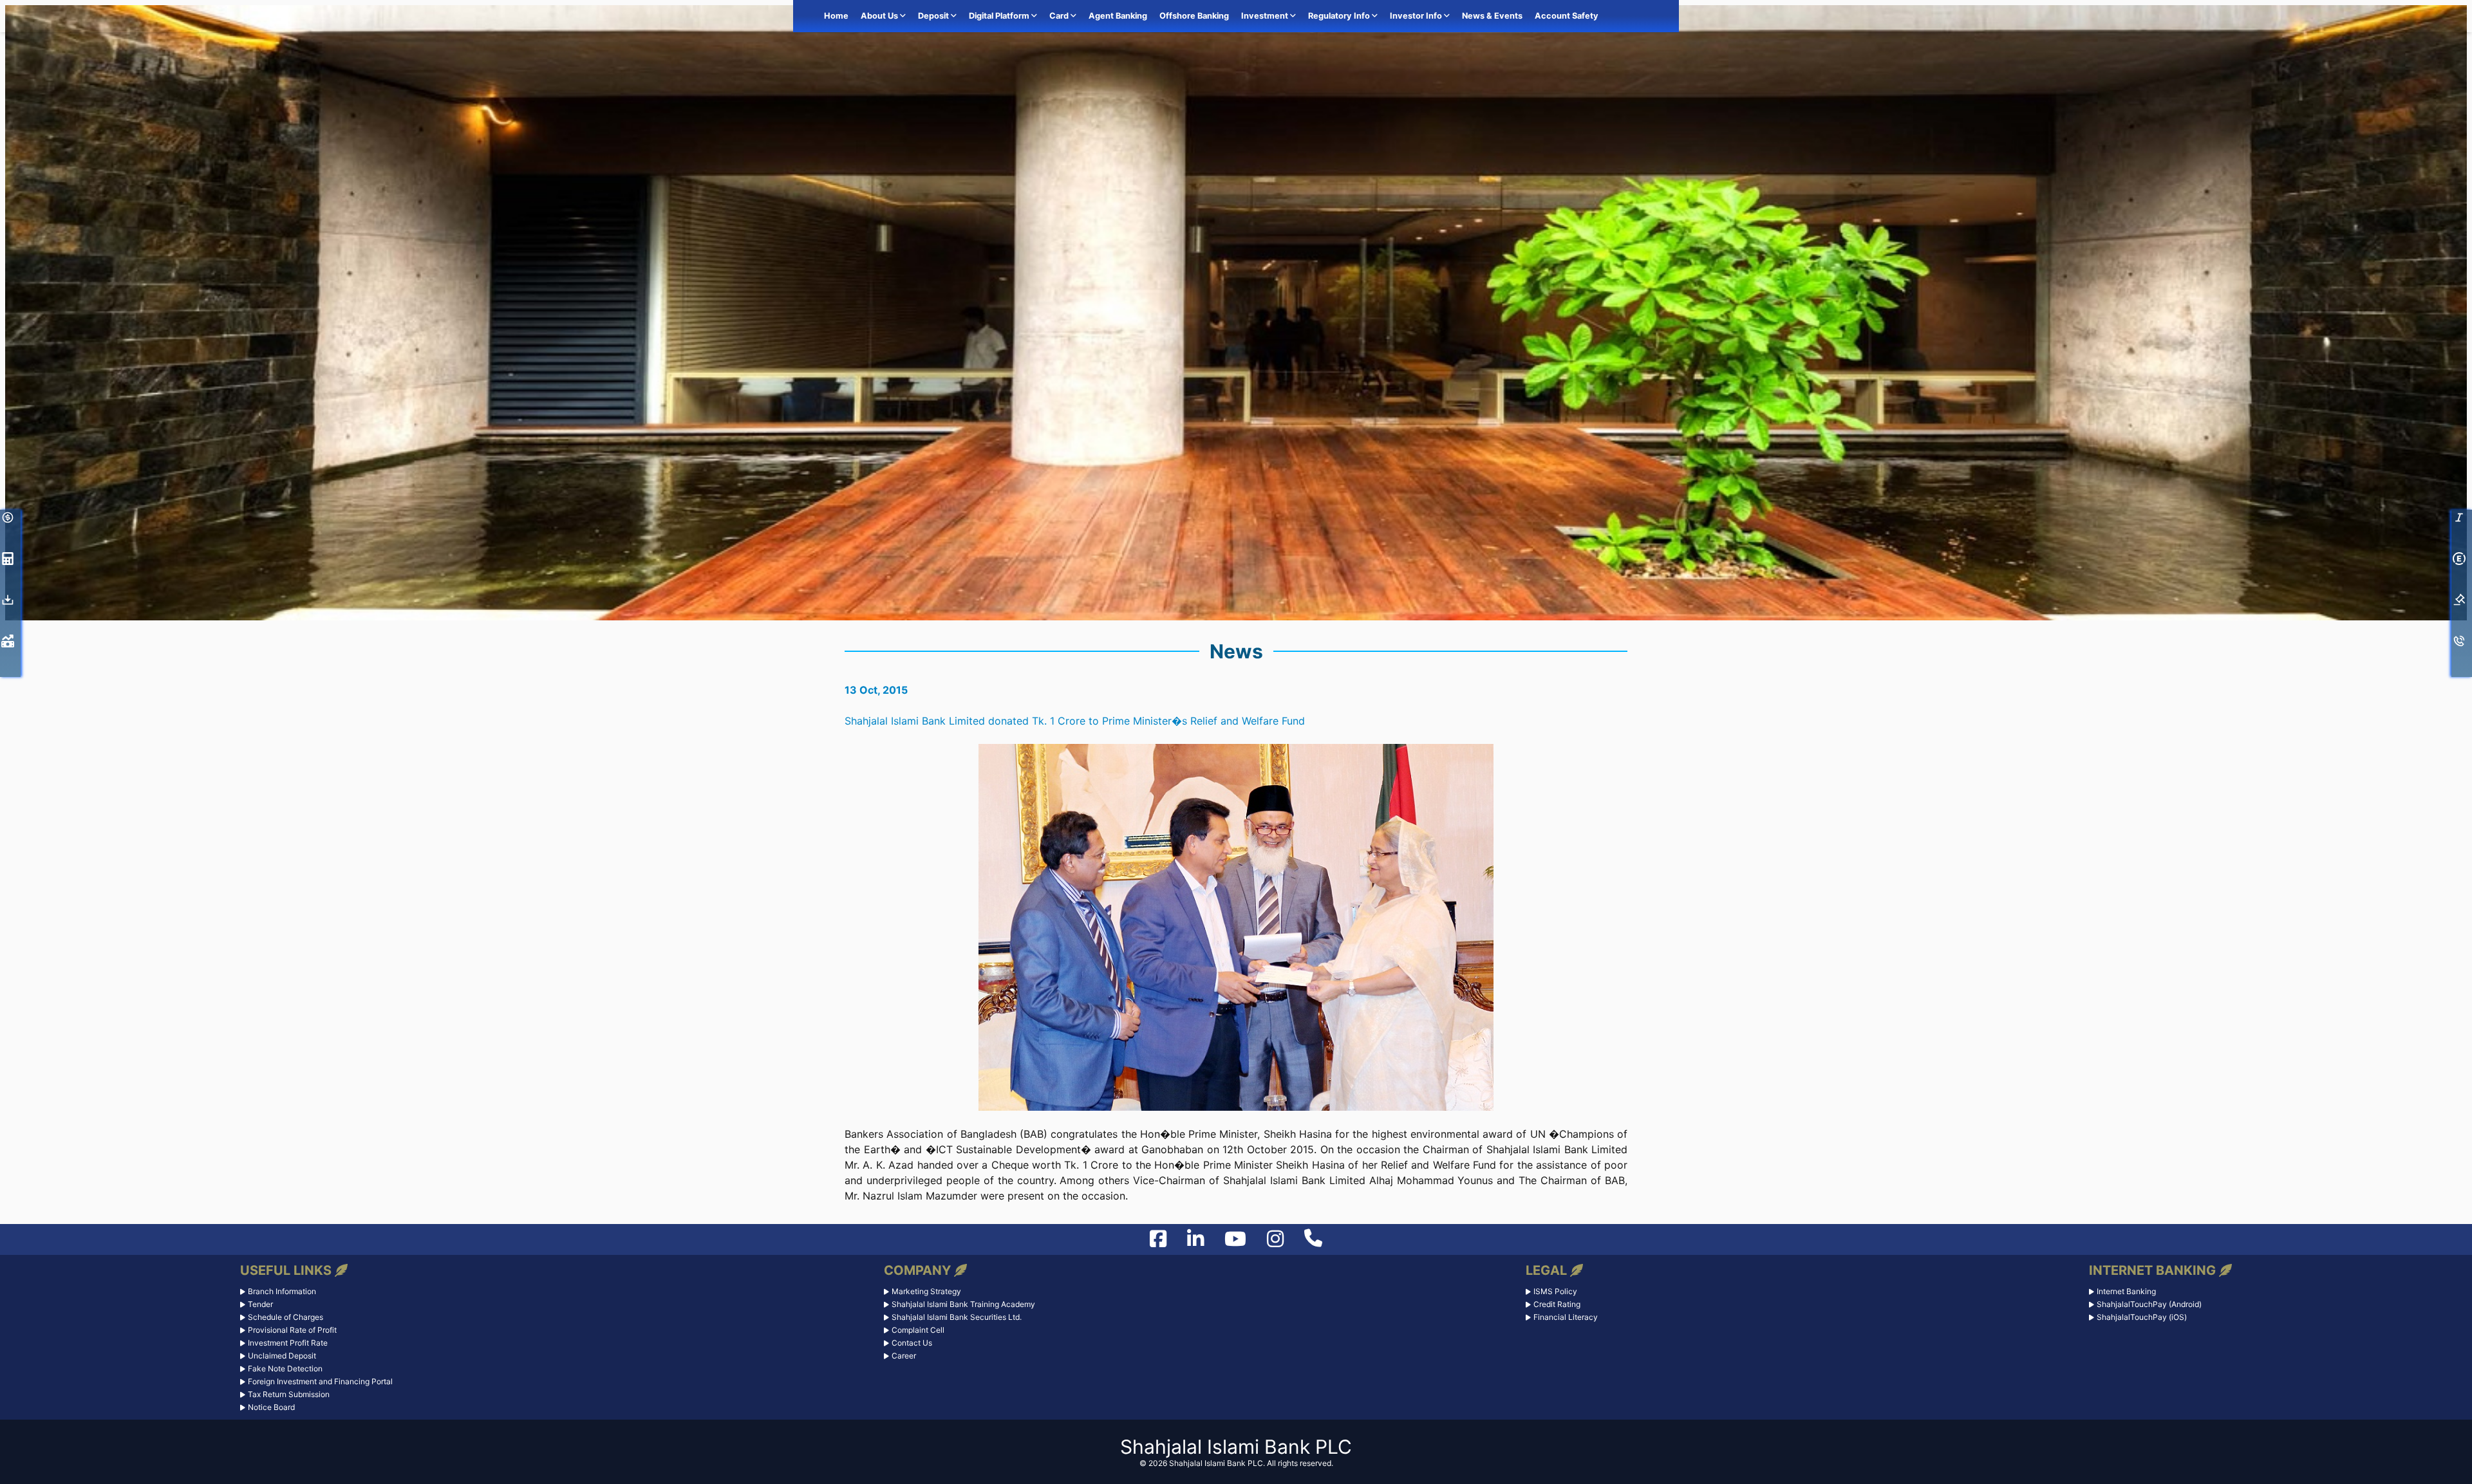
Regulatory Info (1340, 16)
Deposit (934, 16)
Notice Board (271, 1407)
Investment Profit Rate (288, 1343)
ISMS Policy (1555, 1291)
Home (836, 16)
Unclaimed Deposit (282, 1356)
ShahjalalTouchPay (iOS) (2142, 1317)
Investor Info (1417, 16)
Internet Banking (2126, 1291)
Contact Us (912, 1343)
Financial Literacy (1566, 1317)
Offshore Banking (1194, 16)
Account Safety (1567, 16)
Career (904, 1356)
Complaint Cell (918, 1330)
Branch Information (282, 1291)
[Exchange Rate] (12, 521)
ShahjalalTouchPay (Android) (2149, 1304)
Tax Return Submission (289, 1394)
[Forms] (12, 604)
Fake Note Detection (285, 1368)
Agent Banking (1118, 16)
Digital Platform (1000, 16)
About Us (880, 16)
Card (1060, 16)
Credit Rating (1557, 1304)
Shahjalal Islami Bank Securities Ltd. (957, 1317)
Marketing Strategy (926, 1291)
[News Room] (12, 645)
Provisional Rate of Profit (292, 1330)
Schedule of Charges (286, 1317)
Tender (260, 1304)
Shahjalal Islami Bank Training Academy (963, 1304)
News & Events (1492, 16)
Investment (1266, 16)
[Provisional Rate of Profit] (12, 562)
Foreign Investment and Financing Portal (320, 1381)
